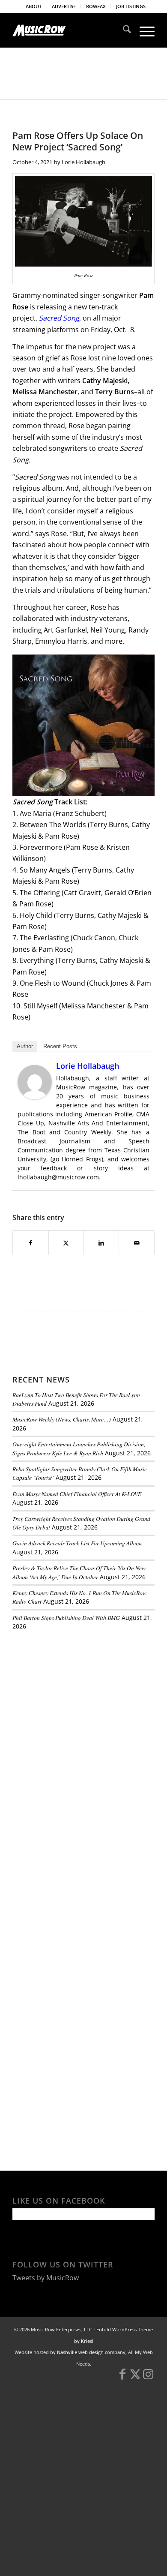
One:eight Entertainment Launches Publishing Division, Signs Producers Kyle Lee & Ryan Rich (79, 1448)
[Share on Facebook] (30, 1243)
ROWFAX (96, 6)
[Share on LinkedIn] (101, 1243)
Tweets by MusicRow (46, 2278)
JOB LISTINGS (131, 6)
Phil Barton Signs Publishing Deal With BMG (66, 1618)
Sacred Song (59, 318)
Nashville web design (80, 2352)
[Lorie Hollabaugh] (35, 1097)
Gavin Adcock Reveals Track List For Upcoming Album (77, 1543)
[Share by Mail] (136, 1243)
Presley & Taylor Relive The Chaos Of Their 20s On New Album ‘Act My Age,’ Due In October (79, 1572)
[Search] (123, 30)
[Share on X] (66, 1243)
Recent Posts (60, 1046)
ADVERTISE (64, 6)
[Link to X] (135, 2378)
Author (25, 1046)
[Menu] (143, 30)
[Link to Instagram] (148, 2378)
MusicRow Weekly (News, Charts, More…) (62, 1419)
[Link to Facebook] (122, 2378)
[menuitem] (34, 6)
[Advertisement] (77, 1696)
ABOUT (34, 6)
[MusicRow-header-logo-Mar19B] (69, 30)
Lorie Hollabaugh (83, 162)
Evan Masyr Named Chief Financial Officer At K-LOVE (77, 1494)
